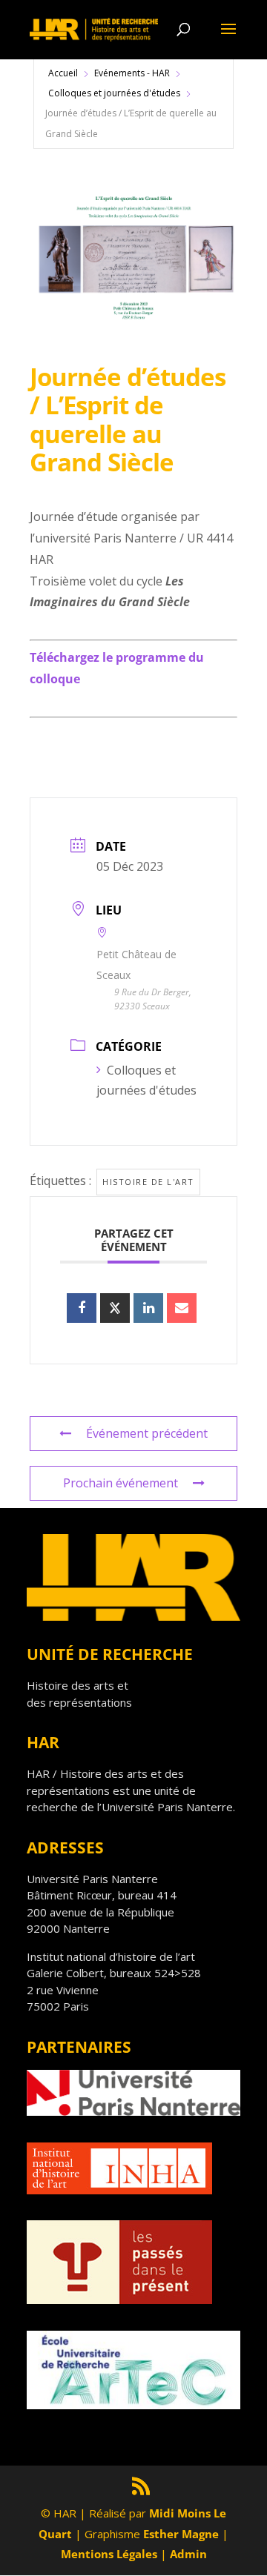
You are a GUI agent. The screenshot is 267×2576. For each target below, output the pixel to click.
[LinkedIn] (148, 1308)
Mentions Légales (109, 2554)
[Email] (182, 1308)
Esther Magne (181, 2534)
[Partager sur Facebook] (82, 1308)
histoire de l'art (148, 1182)
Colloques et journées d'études (114, 93)
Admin (188, 2554)
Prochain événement (121, 1483)
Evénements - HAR (132, 73)
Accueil (63, 73)
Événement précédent (147, 1433)
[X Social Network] (115, 1308)
